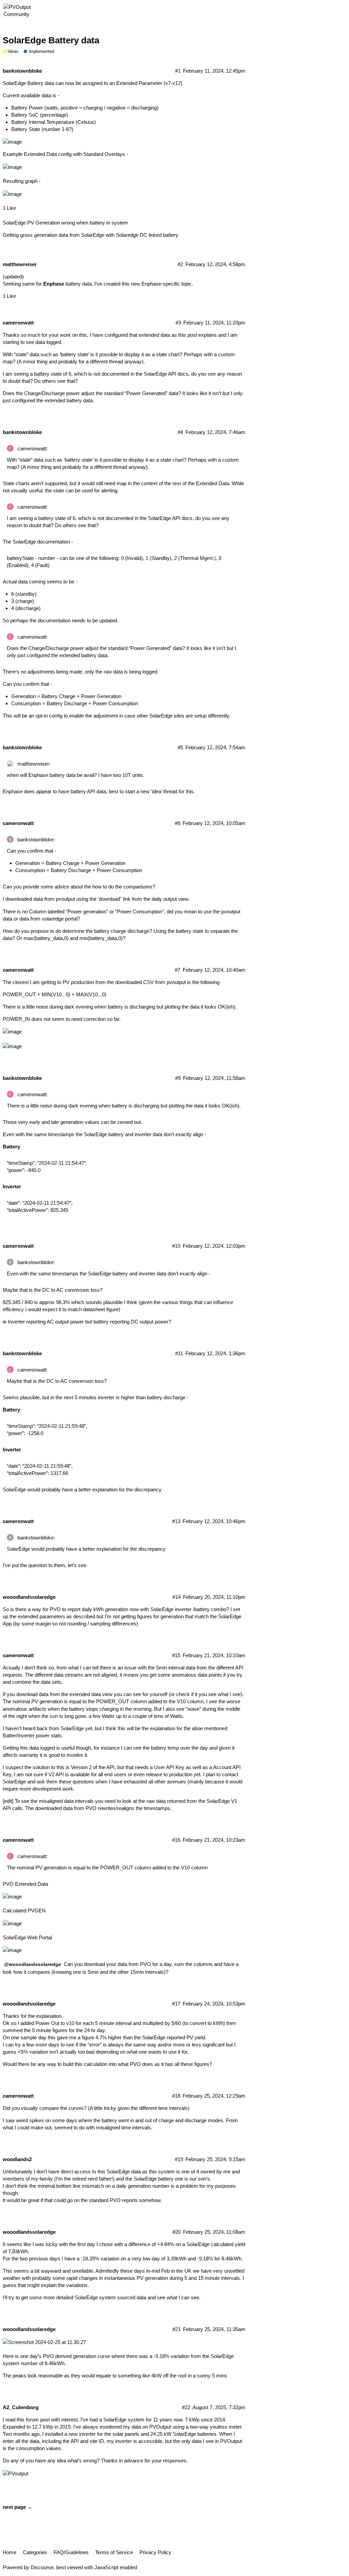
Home (10, 2552)
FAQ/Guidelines (71, 2552)
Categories (35, 2552)
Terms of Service (114, 2552)
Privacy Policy (155, 2552)
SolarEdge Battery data (51, 40)
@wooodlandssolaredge (33, 1964)
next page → (18, 2507)
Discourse (42, 2567)
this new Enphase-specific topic (157, 284)
